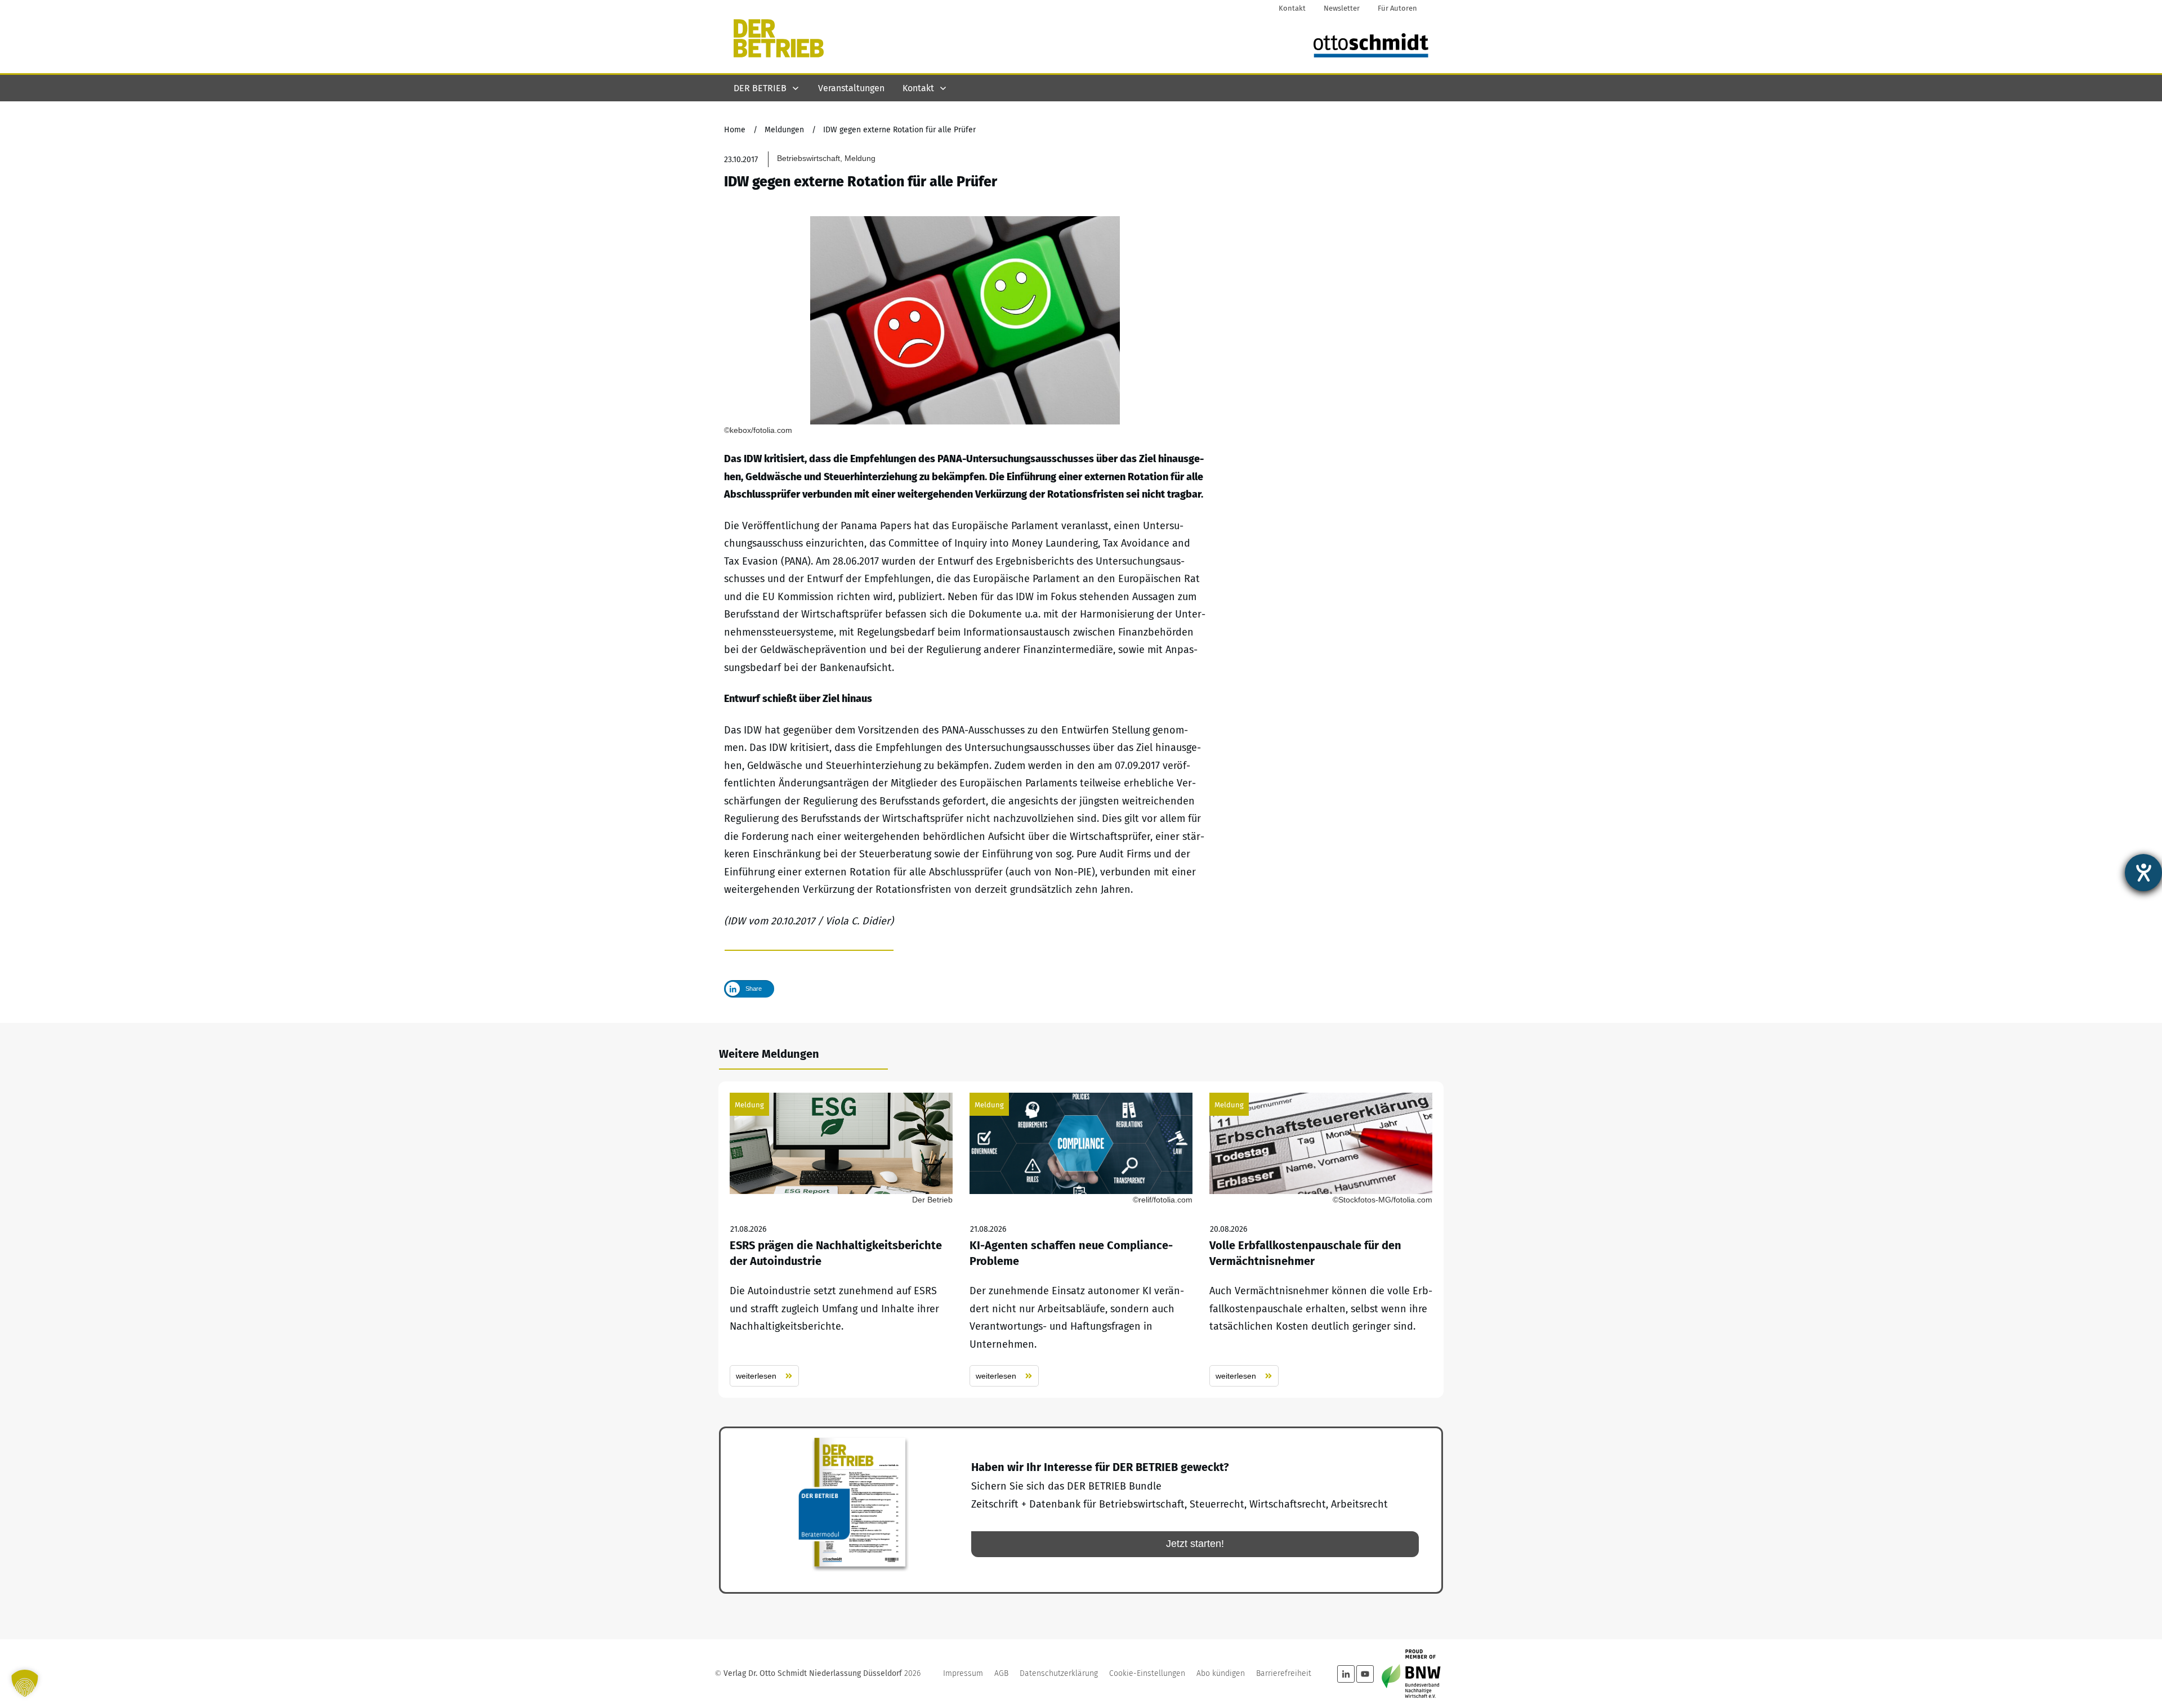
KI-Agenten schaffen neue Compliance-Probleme (1081, 1240)
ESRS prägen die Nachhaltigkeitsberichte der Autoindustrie (841, 1240)
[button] (25, 1683)
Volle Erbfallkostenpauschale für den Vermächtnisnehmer (1321, 1240)
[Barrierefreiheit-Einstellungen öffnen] (2143, 873)
